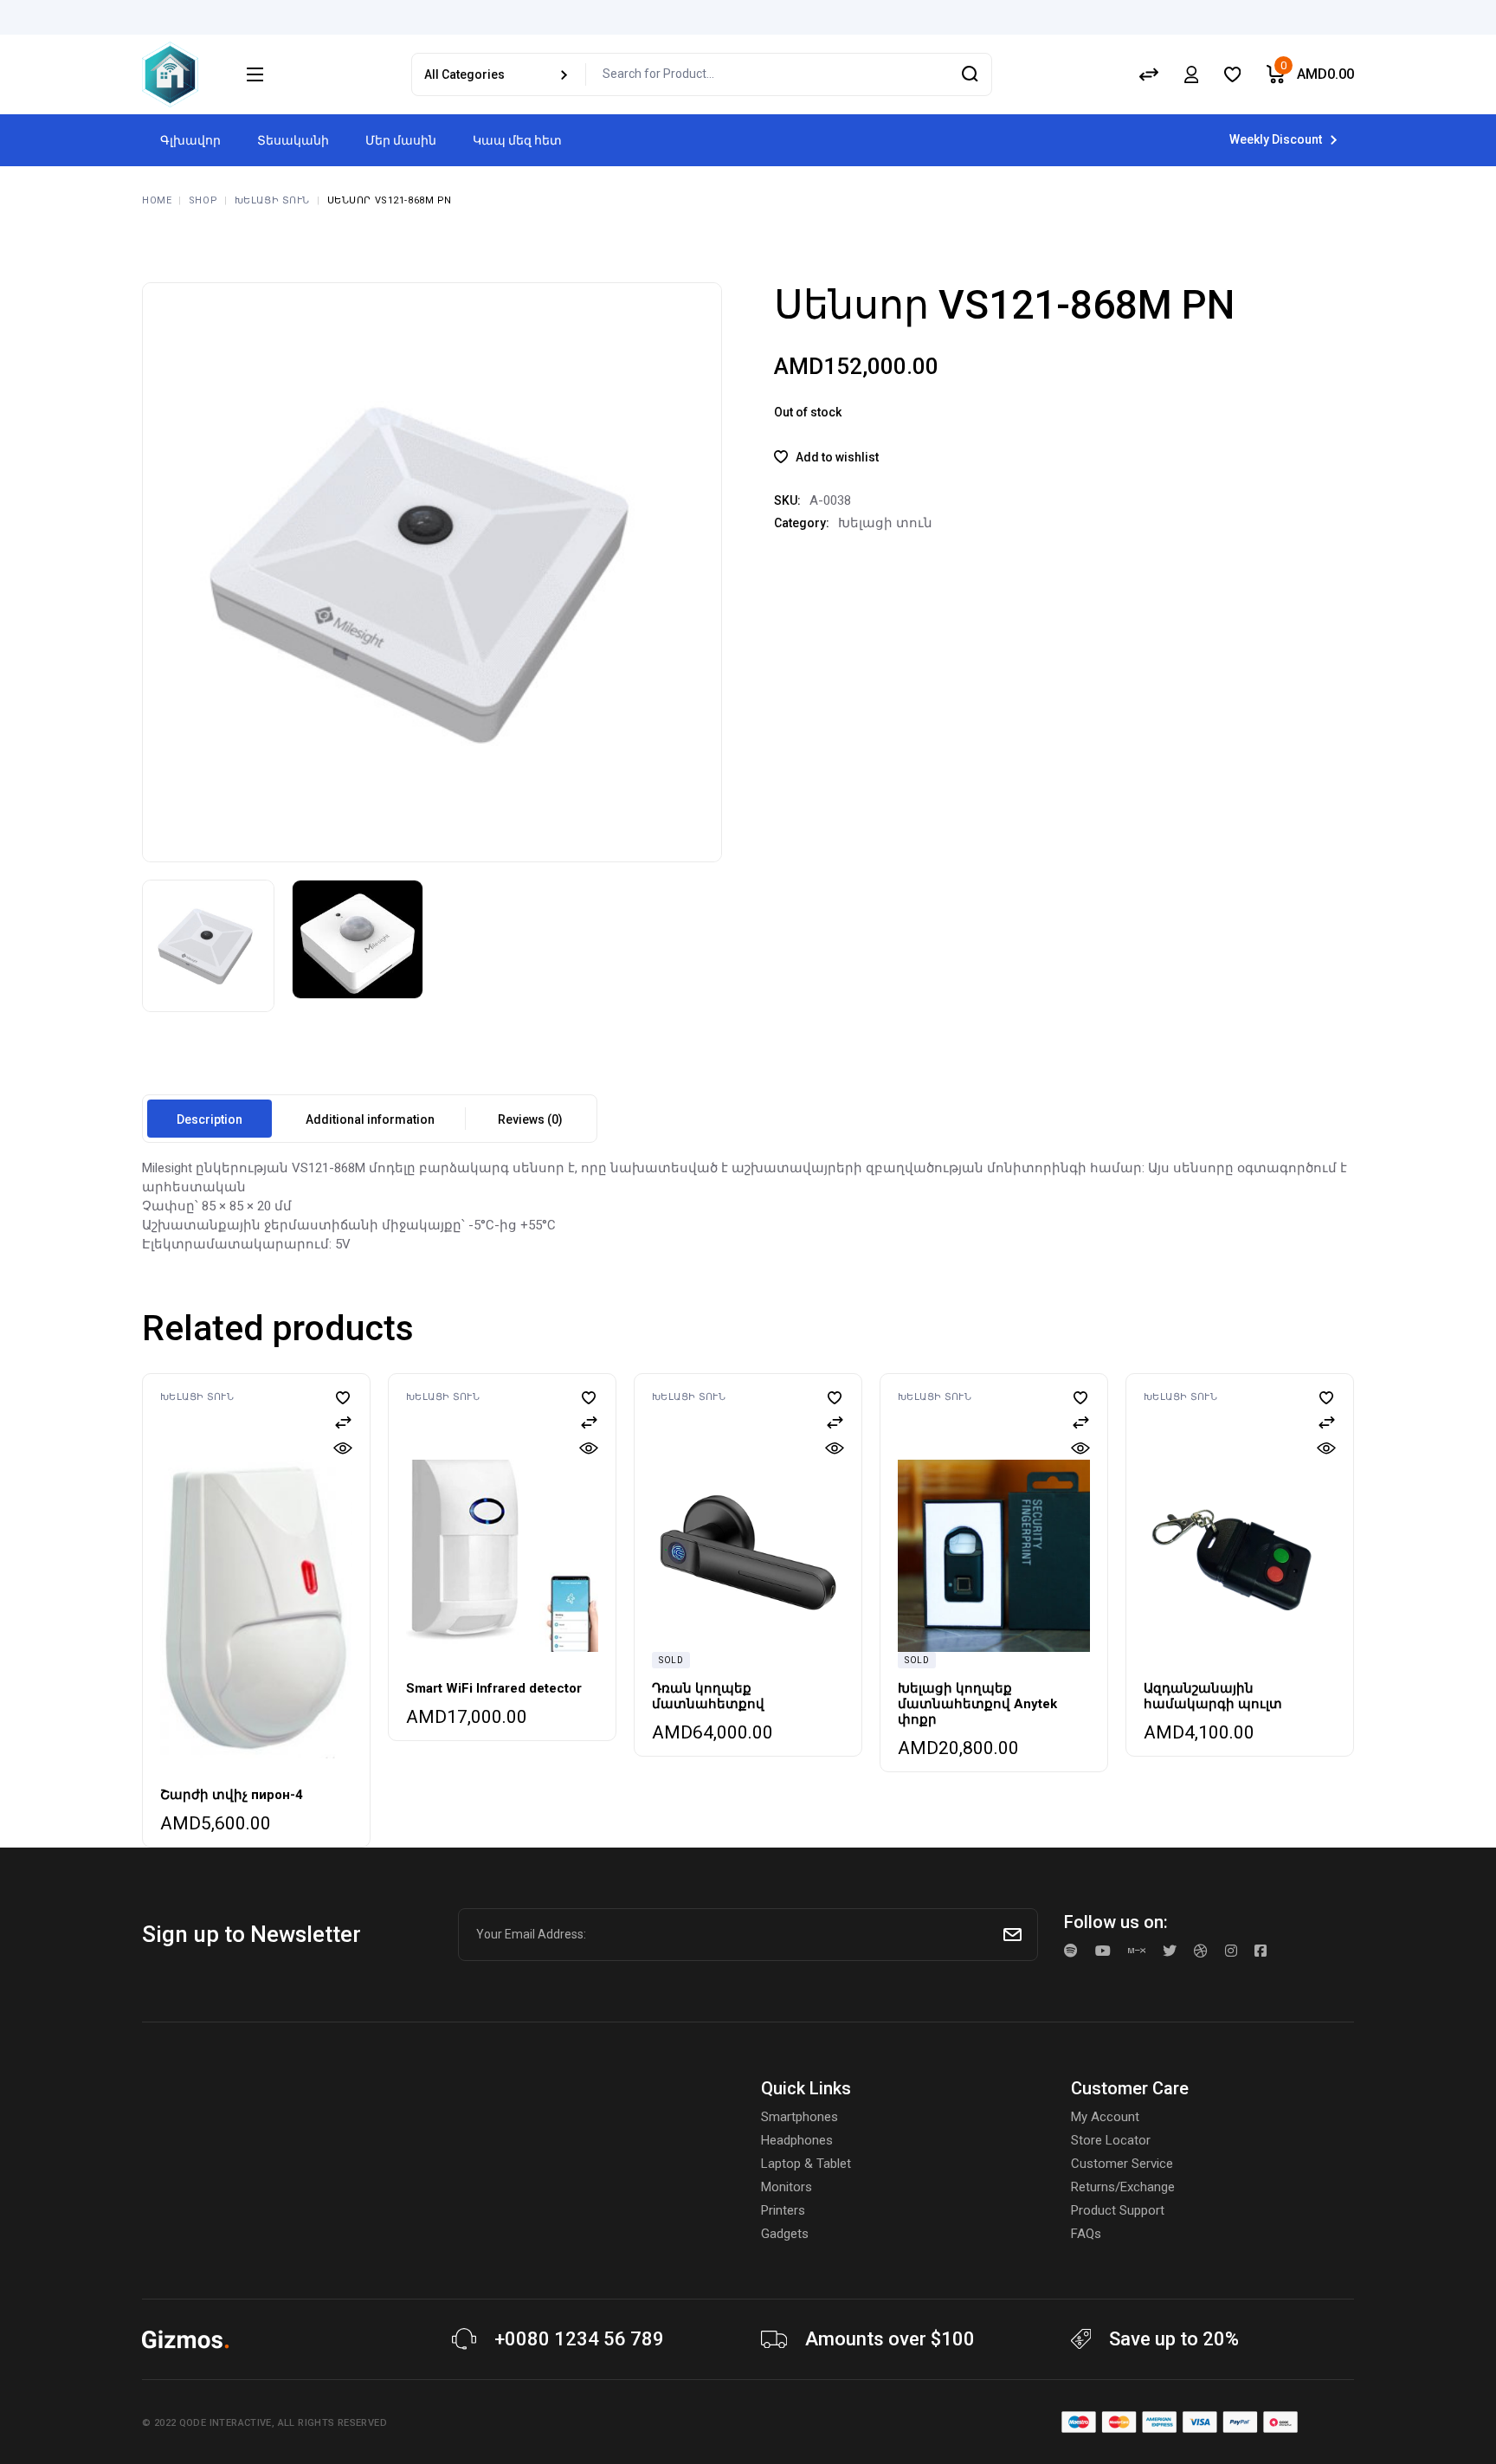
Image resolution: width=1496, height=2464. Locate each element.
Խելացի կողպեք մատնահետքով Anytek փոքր (977, 1704)
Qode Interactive (226, 2423)
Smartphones (800, 2117)
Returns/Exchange (1123, 2187)
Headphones (797, 2140)
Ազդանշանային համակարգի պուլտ (1213, 1696)
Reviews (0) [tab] (530, 1119)
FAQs (1086, 2234)
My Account (1105, 2117)
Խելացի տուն (885, 523)
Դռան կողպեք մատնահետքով (708, 1696)
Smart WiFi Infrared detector (494, 1688)
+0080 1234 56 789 (579, 2339)
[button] (826, 457)
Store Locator (1111, 2140)
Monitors (787, 2187)
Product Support (1118, 2210)
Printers (783, 2210)
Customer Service (1122, 2164)
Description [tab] (210, 1119)
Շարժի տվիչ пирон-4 (232, 1795)
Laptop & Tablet (806, 2164)
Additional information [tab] (370, 1119)
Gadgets (785, 2234)
